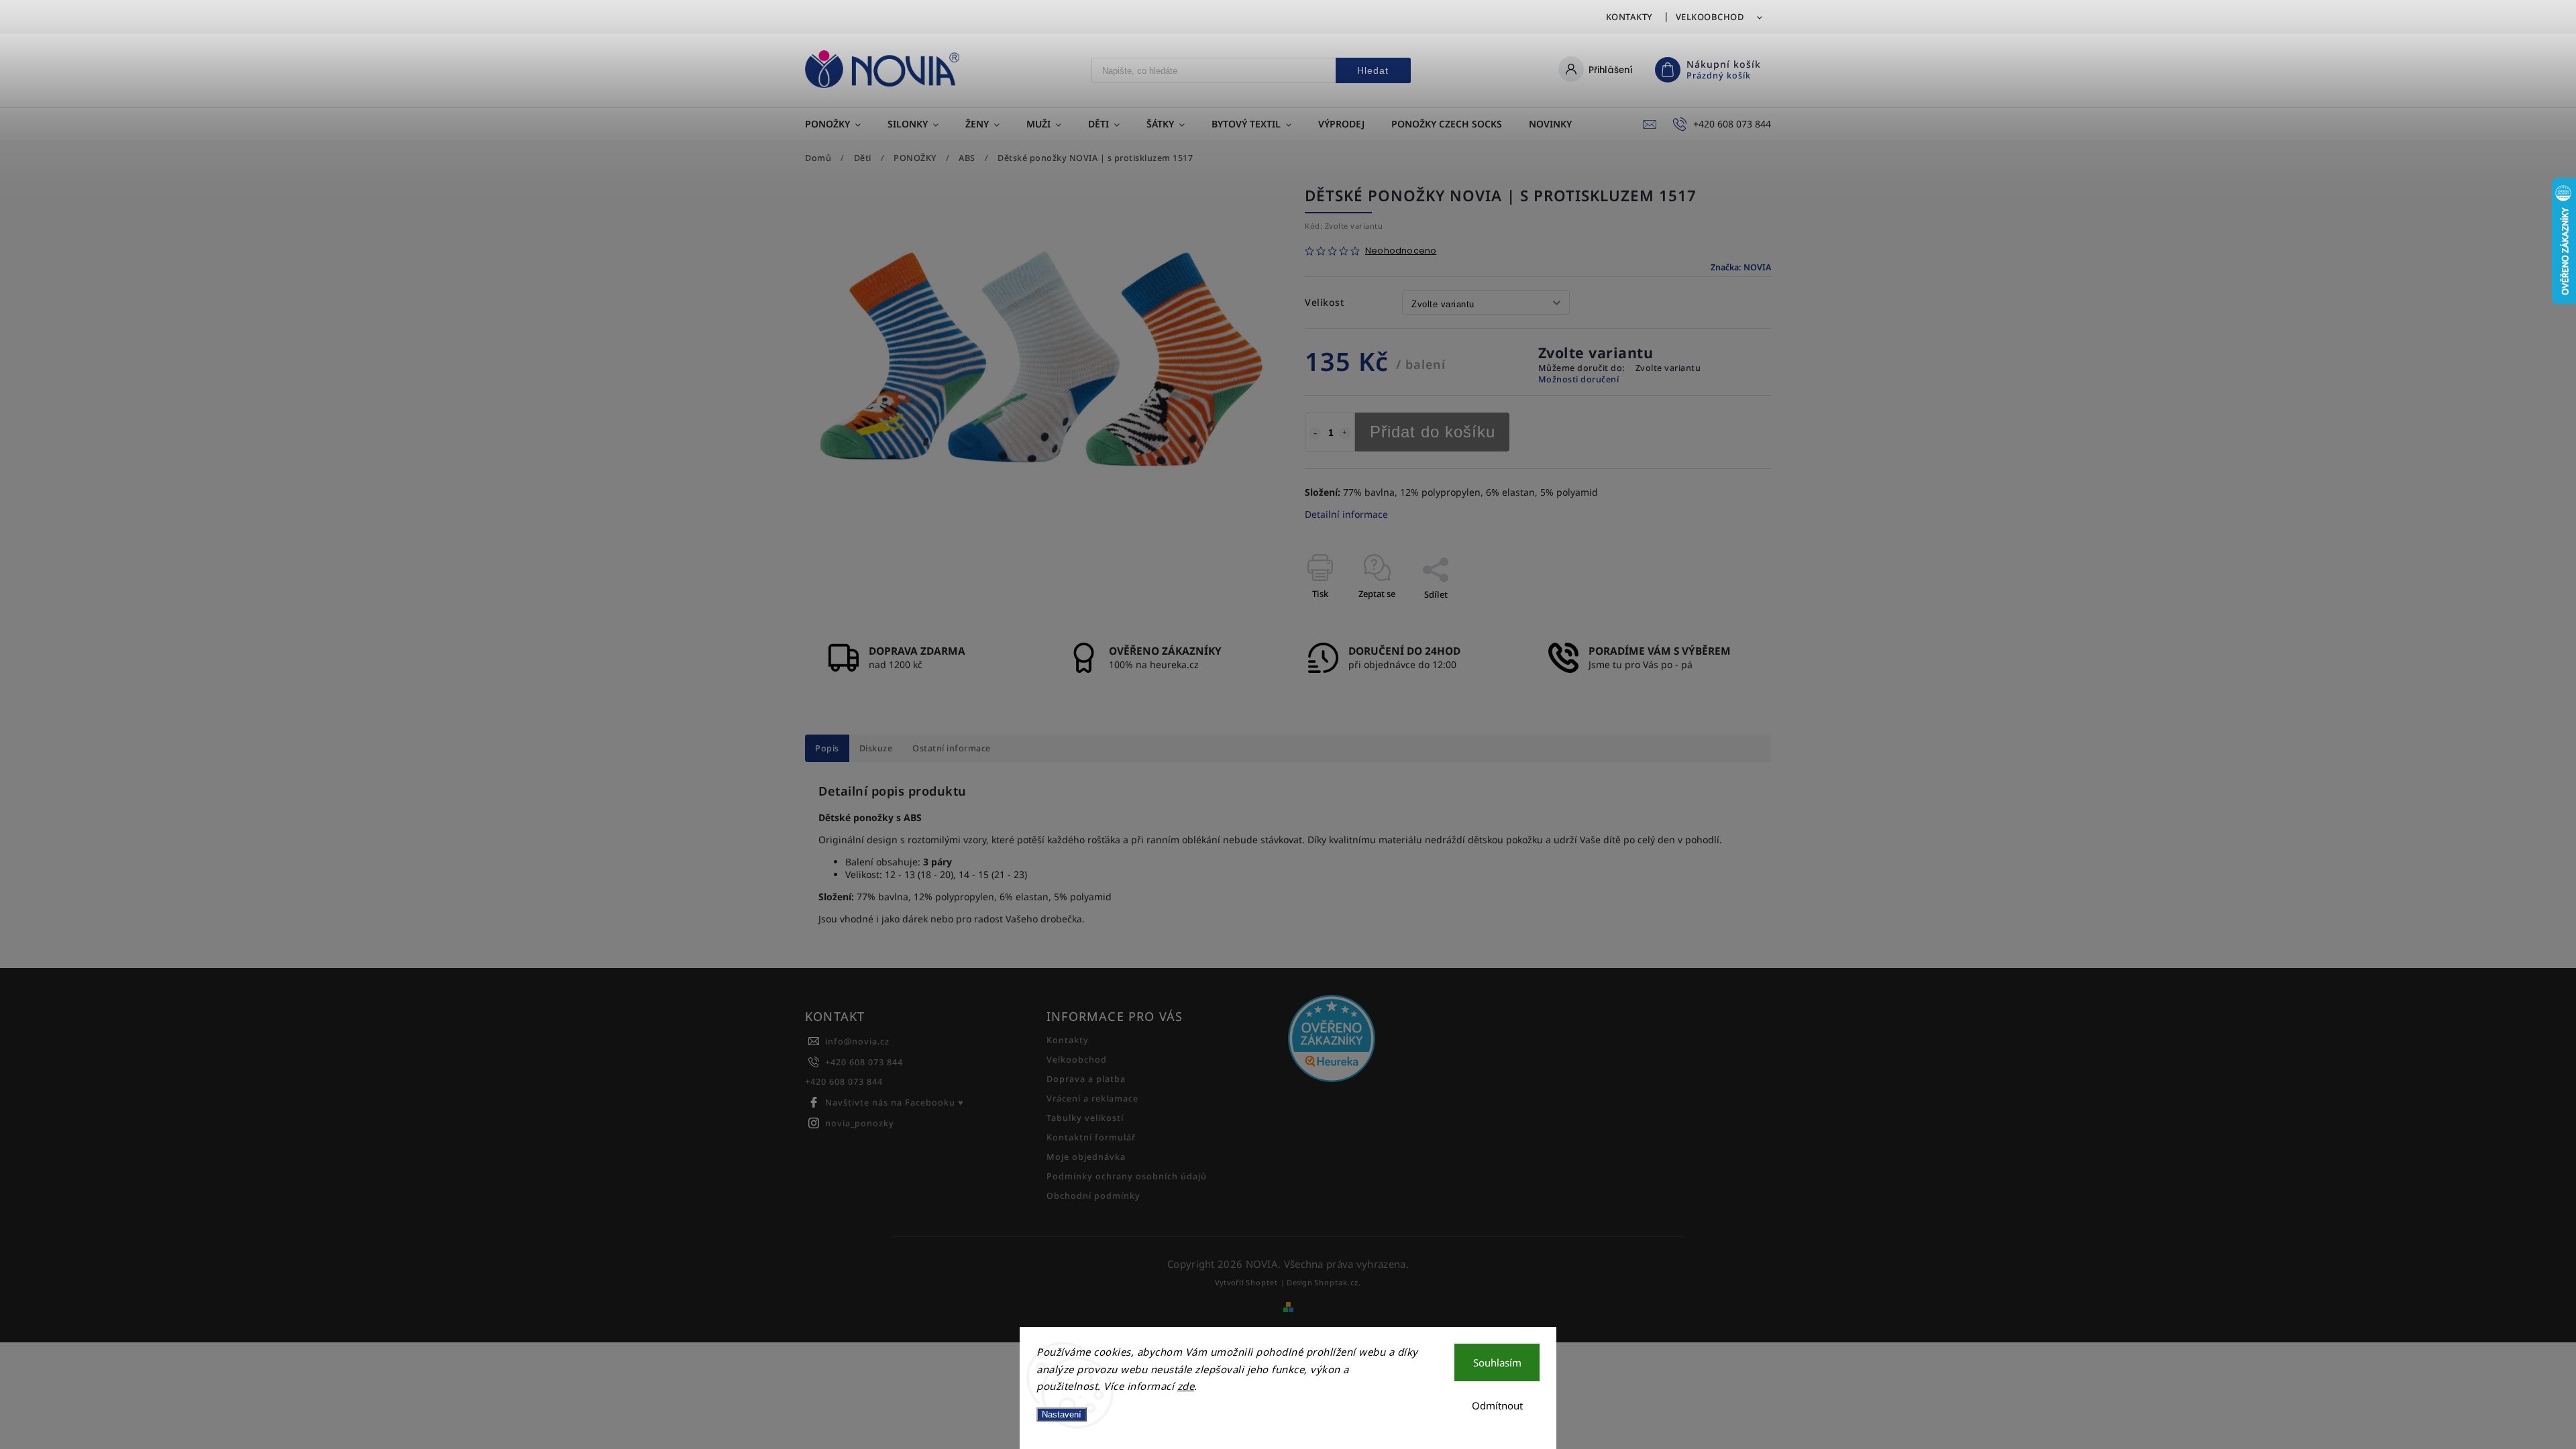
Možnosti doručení (1579, 379)
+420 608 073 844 (864, 1062)
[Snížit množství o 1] (1315, 433)
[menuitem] (840, 124)
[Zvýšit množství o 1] (1345, 433)
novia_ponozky (860, 1123)
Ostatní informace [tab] (952, 748)
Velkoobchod (1710, 17)
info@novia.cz (857, 1041)
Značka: (1741, 267)
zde (1186, 1386)
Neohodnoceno (1401, 251)
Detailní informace (1346, 514)
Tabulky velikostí (1085, 1118)
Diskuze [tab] (876, 748)
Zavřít (1728, 618)
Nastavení (1062, 1414)
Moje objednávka (1086, 1157)
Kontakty (1629, 17)
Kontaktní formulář (1091, 1137)
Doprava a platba (1086, 1079)
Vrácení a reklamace (1092, 1098)
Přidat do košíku (1433, 432)
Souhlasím (1497, 1362)
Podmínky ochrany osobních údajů (1127, 1176)
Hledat (1373, 70)
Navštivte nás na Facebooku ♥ (895, 1103)
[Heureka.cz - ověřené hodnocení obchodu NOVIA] (1404, 1040)
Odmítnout (1497, 1405)
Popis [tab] (827, 748)
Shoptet (1262, 1282)
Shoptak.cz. (1338, 1282)
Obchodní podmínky (1093, 1196)
